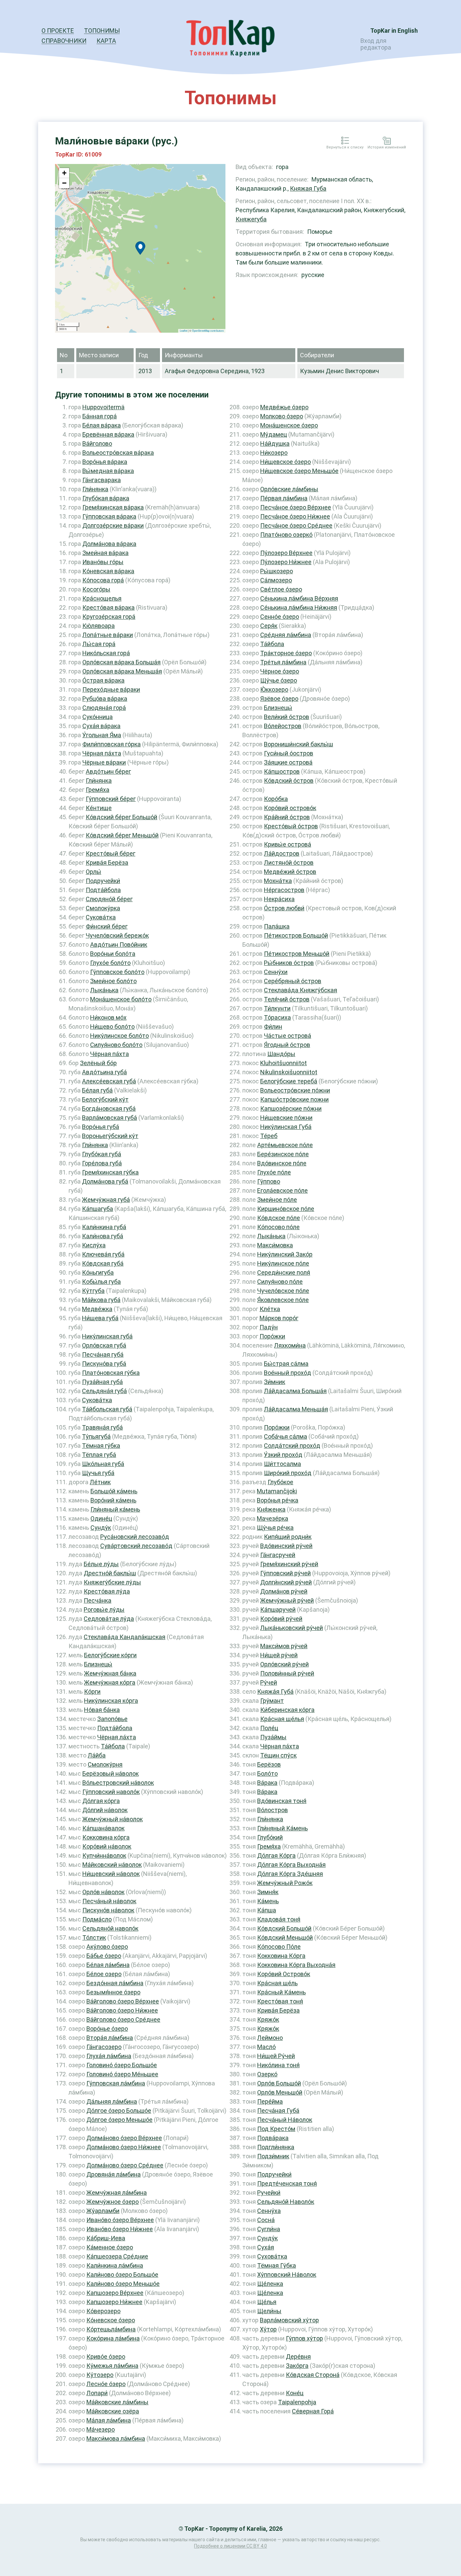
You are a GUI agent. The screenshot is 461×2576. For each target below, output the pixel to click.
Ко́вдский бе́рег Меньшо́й (122, 835)
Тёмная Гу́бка (277, 2265)
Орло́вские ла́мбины (289, 489)
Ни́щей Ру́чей (276, 2056)
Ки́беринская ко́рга (287, 1710)
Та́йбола (113, 1746)
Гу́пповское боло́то (117, 972)
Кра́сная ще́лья (282, 1719)
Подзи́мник (273, 2156)
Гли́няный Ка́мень (282, 1828)
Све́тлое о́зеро (281, 589)
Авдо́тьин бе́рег (108, 771)
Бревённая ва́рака (108, 434)
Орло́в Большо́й (279, 2083)
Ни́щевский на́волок (111, 1874)
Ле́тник (100, 1482)
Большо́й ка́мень (114, 1491)
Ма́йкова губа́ (101, 1300)
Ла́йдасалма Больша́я (295, 1391)
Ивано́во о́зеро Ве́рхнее (120, 2220)
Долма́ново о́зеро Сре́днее (125, 2165)
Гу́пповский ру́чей (286, 1573)
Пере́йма (270, 2101)
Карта (106, 41)
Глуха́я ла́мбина (109, 2056)
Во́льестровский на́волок (118, 1783)
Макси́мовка (275, 1245)
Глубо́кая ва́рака (106, 498)
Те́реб (269, 1136)
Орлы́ (93, 872)
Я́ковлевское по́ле (283, 1300)
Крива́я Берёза (107, 863)
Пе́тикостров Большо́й (296, 935)
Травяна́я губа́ (102, 1427)
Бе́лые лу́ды (101, 1564)
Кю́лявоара (99, 626)
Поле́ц (269, 1728)
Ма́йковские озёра (113, 2411)
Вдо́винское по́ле (282, 1163)
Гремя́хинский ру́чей (289, 1564)
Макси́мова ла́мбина (116, 2439)
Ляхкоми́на (290, 1345)
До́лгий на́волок (105, 1810)
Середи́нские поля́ (284, 1272)
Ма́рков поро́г (279, 1318)
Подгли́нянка (276, 2147)
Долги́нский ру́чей (286, 1582)
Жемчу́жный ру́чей (287, 1600)
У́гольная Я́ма (102, 735)
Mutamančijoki (277, 1491)
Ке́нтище (99, 808)
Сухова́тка (272, 2256)
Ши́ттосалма (282, 1464)
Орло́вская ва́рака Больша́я (121, 662)
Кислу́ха (94, 1245)
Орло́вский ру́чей (284, 1664)
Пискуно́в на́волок (108, 1910)
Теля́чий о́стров (287, 999)
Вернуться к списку (345, 147)
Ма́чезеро (101, 2429)
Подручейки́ (103, 881)
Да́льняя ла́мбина (112, 2101)
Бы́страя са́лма (286, 1364)
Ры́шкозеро (277, 571)
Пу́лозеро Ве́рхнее (286, 553)
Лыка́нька (104, 990)
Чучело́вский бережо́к (117, 935)
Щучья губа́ (98, 1473)
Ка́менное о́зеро (110, 2247)
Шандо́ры (281, 1054)
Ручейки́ (269, 2193)
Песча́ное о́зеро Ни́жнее (295, 516)
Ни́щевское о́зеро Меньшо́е (299, 471)
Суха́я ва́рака (101, 726)
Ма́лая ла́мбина (109, 2420)
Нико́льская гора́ (106, 653)
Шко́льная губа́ (103, 1464)
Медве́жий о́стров (290, 872)
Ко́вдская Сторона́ (313, 2375)
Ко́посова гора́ (103, 580)
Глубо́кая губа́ (102, 1154)
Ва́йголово (97, 444)
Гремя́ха (98, 790)
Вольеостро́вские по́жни (295, 1090)
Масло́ (266, 2047)
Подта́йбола (103, 890)
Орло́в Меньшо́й (280, 2092)
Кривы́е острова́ (288, 844)
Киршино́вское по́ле (286, 1209)
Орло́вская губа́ (104, 1345)
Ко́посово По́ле (279, 1947)
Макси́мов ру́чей (284, 1646)
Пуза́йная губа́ (102, 1382)
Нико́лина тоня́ (278, 2065)
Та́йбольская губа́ (107, 1409)
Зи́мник (275, 1382)
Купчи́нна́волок (104, 1855)
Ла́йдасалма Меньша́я (296, 1409)
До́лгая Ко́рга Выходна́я (291, 1865)
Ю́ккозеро (274, 689)
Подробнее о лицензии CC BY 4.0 (231, 2546)
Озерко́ (267, 2074)
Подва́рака (273, 2138)
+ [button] (64, 173)
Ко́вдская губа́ (103, 1263)
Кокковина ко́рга (106, 1837)
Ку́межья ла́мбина (112, 2366)
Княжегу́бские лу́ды (112, 1582)
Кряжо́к (268, 2019)
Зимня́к (268, 1892)
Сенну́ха (269, 2211)
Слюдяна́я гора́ (104, 708)
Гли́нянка (95, 489)
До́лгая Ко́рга (276, 1855)
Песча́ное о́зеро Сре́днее (296, 525)
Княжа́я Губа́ (275, 1692)
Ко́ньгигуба (98, 1272)
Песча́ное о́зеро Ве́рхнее (296, 507)
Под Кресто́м (276, 2129)
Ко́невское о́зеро (111, 2320)
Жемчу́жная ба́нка (110, 1673)
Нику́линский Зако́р (285, 1254)
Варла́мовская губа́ (110, 1118)
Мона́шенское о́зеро (289, 425)
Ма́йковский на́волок (112, 1865)
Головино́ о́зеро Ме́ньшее (122, 2074)
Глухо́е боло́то (110, 963)
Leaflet (184, 330)
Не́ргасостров (284, 890)
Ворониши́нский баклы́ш (299, 744)
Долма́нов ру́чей (284, 1591)
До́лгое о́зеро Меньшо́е (119, 2120)
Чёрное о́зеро (280, 671)
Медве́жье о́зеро (284, 407)
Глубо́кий (270, 1837)
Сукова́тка (101, 917)
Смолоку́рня (105, 1764)
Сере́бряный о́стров (293, 981)
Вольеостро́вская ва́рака (118, 453)
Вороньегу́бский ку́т (110, 1136)
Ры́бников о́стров (289, 963)
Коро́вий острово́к (290, 808)
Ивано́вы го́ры (103, 562)
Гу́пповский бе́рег (111, 799)
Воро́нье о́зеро (107, 2029)
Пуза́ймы (273, 1737)
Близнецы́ (98, 1664)
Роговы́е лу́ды (104, 1610)
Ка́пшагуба (98, 1209)
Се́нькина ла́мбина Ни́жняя (299, 607)
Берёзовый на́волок (111, 1774)
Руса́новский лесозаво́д (135, 1537)
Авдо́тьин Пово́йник (119, 945)
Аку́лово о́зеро (107, 1947)
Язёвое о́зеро (279, 699)
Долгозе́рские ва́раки (113, 525)
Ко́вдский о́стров (289, 781)
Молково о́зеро (282, 416)
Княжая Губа (308, 188)
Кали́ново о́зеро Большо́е (122, 2275)
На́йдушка (275, 444)
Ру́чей (269, 1682)
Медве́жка (97, 1309)
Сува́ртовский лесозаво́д (136, 1546)
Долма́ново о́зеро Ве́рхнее (124, 2138)
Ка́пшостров (282, 771)
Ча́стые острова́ (288, 1036)
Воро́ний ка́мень (113, 1500)
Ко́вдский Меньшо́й (285, 1937)
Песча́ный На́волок (285, 2120)
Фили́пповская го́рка (112, 744)
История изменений (387, 147)
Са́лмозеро (276, 580)
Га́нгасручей (278, 1555)
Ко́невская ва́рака (108, 571)
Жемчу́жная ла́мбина (117, 2193)
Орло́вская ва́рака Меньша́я (122, 671)
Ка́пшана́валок (103, 1828)
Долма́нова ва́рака (109, 544)
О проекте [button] (58, 31)
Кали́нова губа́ (103, 1236)
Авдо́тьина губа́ (104, 1072)
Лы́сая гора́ (99, 644)
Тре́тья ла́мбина (283, 662)
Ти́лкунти (277, 1008)
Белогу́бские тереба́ (289, 1081)
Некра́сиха (279, 899)
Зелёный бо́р (98, 1063)
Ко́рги (92, 1692)
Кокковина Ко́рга (281, 1956)
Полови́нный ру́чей (287, 1673)
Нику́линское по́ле (283, 1263)
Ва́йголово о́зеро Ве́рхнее (123, 2001)
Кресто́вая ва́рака (109, 607)
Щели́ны (269, 2311)
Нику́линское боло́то (119, 1036)
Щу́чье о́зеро (279, 680)
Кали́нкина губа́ (104, 1227)
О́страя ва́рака (103, 680)
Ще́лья (267, 2302)
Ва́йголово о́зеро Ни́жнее (122, 2010)
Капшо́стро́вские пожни (294, 1099)
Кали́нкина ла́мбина (115, 2265)
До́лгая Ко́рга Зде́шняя (290, 1874)
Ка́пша (267, 1910)
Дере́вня (298, 2357)
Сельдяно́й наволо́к (110, 1928)
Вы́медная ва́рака (108, 471)
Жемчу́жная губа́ (106, 1200)
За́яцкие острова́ (288, 762)
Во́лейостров (283, 726)
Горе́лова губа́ (102, 1163)
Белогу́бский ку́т (105, 1099)
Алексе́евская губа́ (109, 1081)
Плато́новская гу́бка (111, 1373)
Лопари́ (97, 2393)
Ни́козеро (274, 453)
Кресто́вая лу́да (107, 1591)
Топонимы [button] (102, 31)
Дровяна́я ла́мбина (114, 2174)
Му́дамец (274, 434)
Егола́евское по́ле (282, 1190)
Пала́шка (277, 926)
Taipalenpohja (297, 2402)
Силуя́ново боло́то (116, 1045)
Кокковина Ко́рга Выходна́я (296, 1965)
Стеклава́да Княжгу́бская (301, 990)
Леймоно (270, 2038)
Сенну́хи (276, 972)
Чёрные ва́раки (104, 762)
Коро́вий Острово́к (284, 1974)
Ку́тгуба (93, 1291)
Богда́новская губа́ (109, 1109)
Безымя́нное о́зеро (113, 1992)
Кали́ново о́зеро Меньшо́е (123, 2284)
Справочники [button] (64, 41)
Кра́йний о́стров (287, 817)
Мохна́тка (278, 881)
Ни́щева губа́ (100, 1318)
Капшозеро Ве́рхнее (115, 2293)
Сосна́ (266, 2220)
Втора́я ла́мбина (110, 2038)
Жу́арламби (103, 2211)
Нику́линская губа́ (107, 1336)
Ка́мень (268, 1901)
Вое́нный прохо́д (288, 1373)
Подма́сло (97, 1919)
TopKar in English (394, 31)
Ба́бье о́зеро (104, 1956)
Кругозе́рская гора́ (109, 617)
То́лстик (94, 1937)
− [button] (64, 183)
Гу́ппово (269, 1181)
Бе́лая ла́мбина (108, 1965)
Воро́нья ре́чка (278, 1500)
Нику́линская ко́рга (111, 1701)
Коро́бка (276, 799)
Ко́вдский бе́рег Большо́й (121, 817)
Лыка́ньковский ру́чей (292, 1628)
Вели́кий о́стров (287, 717)
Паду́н (269, 1327)
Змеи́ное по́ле (277, 1200)
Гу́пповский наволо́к (111, 1792)
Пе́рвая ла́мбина (284, 498)
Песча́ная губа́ (103, 1354)
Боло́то (267, 1774)
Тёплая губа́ (99, 1455)
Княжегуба (251, 219)
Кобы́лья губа (101, 1282)
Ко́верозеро (103, 2311)
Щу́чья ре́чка (275, 1528)
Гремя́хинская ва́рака (113, 507)
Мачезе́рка (273, 1518)
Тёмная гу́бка (101, 1446)
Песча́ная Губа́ (278, 2111)
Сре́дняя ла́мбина (286, 635)
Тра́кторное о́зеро (286, 653)
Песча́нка (98, 1600)
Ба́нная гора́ (100, 416)
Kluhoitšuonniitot (283, 1063)
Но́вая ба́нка (102, 1710)
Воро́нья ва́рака (105, 462)
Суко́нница (98, 717)
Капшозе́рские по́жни (291, 1109)
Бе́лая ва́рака (102, 425)
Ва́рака (267, 1783)
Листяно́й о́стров (289, 863)
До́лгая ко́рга (101, 1801)
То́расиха (277, 1017)
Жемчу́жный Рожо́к (285, 1883)
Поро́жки (272, 1336)
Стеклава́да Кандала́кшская (125, 1637)
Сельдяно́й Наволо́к (286, 2202)
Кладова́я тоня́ (279, 1919)
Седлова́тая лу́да (109, 1619)
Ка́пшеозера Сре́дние (117, 2256)
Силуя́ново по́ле (280, 1282)
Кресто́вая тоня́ (280, 2001)
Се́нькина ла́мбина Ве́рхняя (299, 598)
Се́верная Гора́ (313, 2411)
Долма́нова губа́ (105, 1181)
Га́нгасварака (102, 480)
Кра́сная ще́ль (277, 1983)
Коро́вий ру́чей (281, 1619)
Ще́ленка (270, 2284)
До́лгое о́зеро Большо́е (119, 2111)
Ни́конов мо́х (108, 1017)
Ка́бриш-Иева (106, 2238)
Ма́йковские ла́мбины (117, 2402)
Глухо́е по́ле (274, 1172)
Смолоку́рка (103, 908)
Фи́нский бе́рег (107, 926)
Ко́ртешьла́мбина (111, 2329)
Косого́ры (96, 589)
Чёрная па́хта (102, 753)
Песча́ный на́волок (109, 1901)
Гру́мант (272, 1701)
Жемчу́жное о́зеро (113, 2202)
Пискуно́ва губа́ (104, 1364)
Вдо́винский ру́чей (286, 1546)
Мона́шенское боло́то (121, 999)
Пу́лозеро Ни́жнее (286, 562)
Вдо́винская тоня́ (282, 1801)
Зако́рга (297, 2366)
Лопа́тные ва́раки (108, 635)
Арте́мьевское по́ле (285, 1145)
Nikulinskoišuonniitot (289, 1072)
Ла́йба (97, 1755)
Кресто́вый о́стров (291, 826)
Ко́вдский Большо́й (284, 1928)
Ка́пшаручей (278, 1610)
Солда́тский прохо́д (292, 1446)
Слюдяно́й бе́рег (109, 899)
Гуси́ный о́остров (289, 753)
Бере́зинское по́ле (283, 1154)
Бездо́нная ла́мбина (115, 1983)
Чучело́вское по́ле (283, 1291)
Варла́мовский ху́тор (289, 2320)
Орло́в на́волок (103, 1892)
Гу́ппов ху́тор (304, 2338)
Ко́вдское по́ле (279, 1218)
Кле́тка (270, 1309)
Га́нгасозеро (104, 2047)
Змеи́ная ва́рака (105, 553)
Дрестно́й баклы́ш (110, 1573)
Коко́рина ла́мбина (113, 2338)
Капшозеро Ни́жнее (114, 2302)
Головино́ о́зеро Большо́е (122, 2065)
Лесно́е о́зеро (106, 2384)
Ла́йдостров (282, 853)
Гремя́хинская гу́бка (110, 1172)
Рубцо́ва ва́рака (105, 699)
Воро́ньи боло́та (113, 954)
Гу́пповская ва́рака (109, 516)
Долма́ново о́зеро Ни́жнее (124, 2147)
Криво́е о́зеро (106, 2357)
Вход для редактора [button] (376, 44)
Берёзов (269, 1764)
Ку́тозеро (100, 2375)
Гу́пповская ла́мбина (116, 2083)
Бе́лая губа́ (97, 1090)
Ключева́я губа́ (103, 1254)
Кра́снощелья (102, 598)
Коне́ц (295, 2393)
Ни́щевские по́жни (286, 1118)
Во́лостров (273, 1810)
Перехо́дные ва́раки (111, 689)
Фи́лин (273, 1027)
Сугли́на (269, 2229)
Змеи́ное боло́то (113, 981)
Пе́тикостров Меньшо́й (297, 954)
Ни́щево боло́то (112, 1027)
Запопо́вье (112, 1719)
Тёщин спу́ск (278, 1755)
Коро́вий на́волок (107, 1846)
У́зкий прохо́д (283, 1455)
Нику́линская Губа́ (286, 1127)
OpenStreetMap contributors (208, 330)
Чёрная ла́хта (117, 1737)
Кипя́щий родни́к (288, 1537)
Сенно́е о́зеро (280, 617)
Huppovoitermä (103, 407)
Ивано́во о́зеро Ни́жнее (120, 2229)
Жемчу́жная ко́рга (110, 1682)
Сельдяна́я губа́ (104, 1391)
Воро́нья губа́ (101, 1127)
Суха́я (266, 2247)
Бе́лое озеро (104, 1974)
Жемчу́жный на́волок (113, 1819)
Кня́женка (271, 1509)
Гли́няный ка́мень (115, 1509)
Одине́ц (101, 1518)
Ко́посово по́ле (278, 1227)
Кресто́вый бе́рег (111, 853)
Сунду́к (101, 1528)
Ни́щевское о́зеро (286, 462)
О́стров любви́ (284, 908)
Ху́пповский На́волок (287, 2275)
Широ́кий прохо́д (288, 1473)
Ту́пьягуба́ (96, 1436)
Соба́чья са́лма (286, 1436)
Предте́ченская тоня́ (287, 2183)
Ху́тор (268, 2329)
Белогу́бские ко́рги (110, 1655)
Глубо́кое (280, 1482)
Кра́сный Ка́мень (281, 1992)
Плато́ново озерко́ (286, 535)
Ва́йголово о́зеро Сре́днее (123, 2019)
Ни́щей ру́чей (279, 1655)
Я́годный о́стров (287, 1045)
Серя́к (269, 626)
